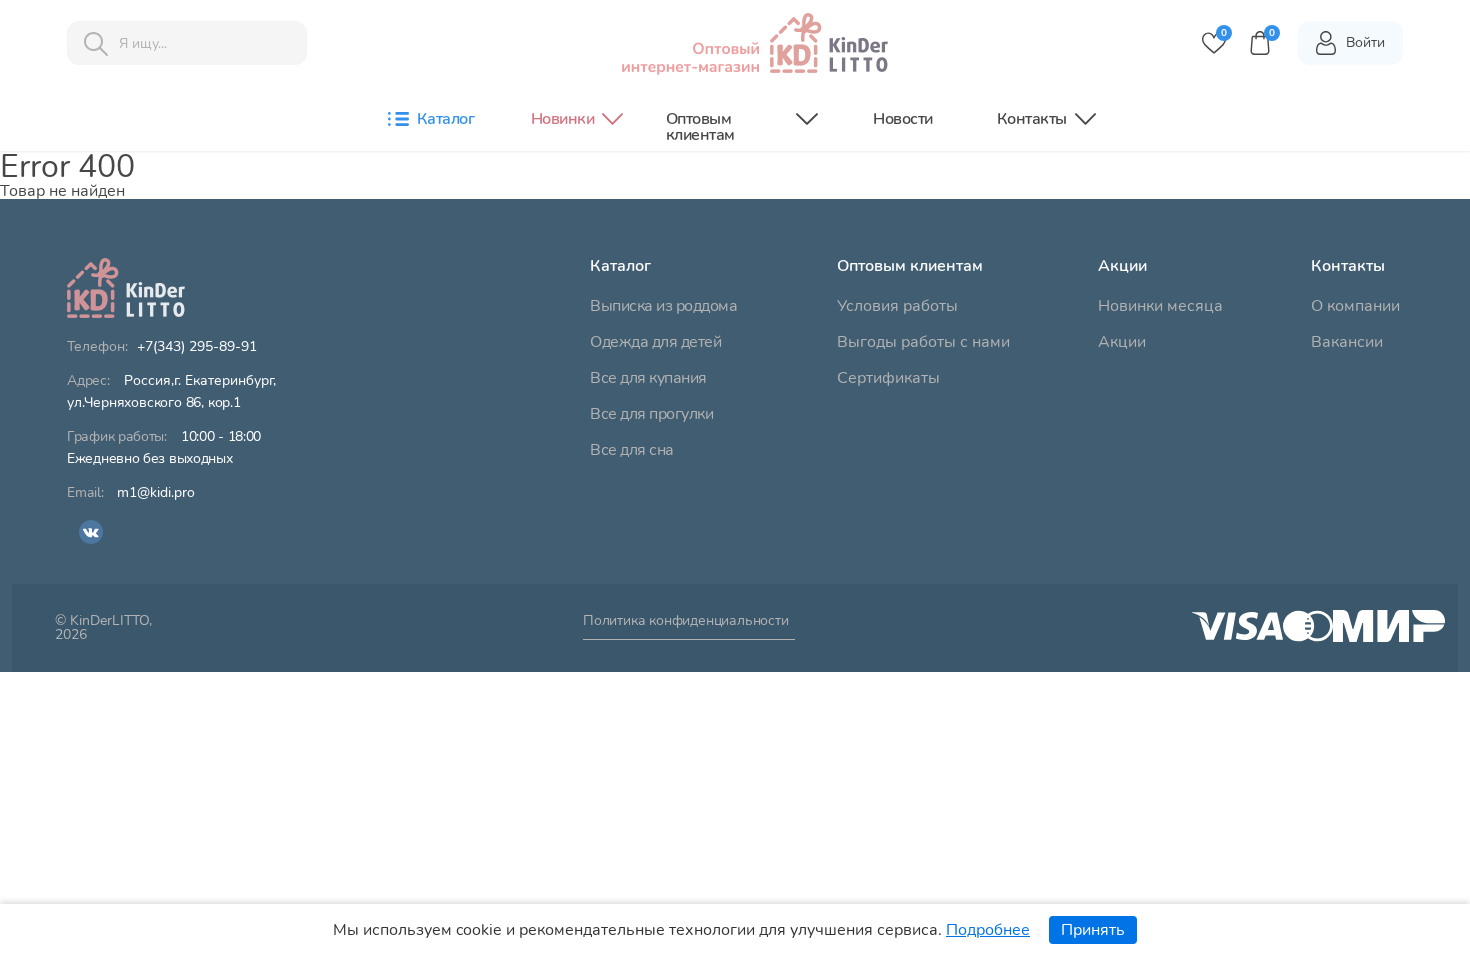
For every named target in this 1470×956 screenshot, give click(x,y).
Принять (1093, 930)
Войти (1365, 42)
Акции (1122, 342)
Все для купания (648, 378)
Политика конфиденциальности (686, 622)
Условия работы (897, 306)
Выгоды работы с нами (923, 342)
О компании (1355, 306)
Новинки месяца (1160, 306)
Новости (903, 119)
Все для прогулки (651, 414)
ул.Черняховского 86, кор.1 (171, 392)
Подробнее (988, 930)
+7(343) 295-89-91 (197, 347)
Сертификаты (888, 378)
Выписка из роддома (663, 306)
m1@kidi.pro (156, 493)
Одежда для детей (655, 342)
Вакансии (1347, 342)
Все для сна (632, 450)
